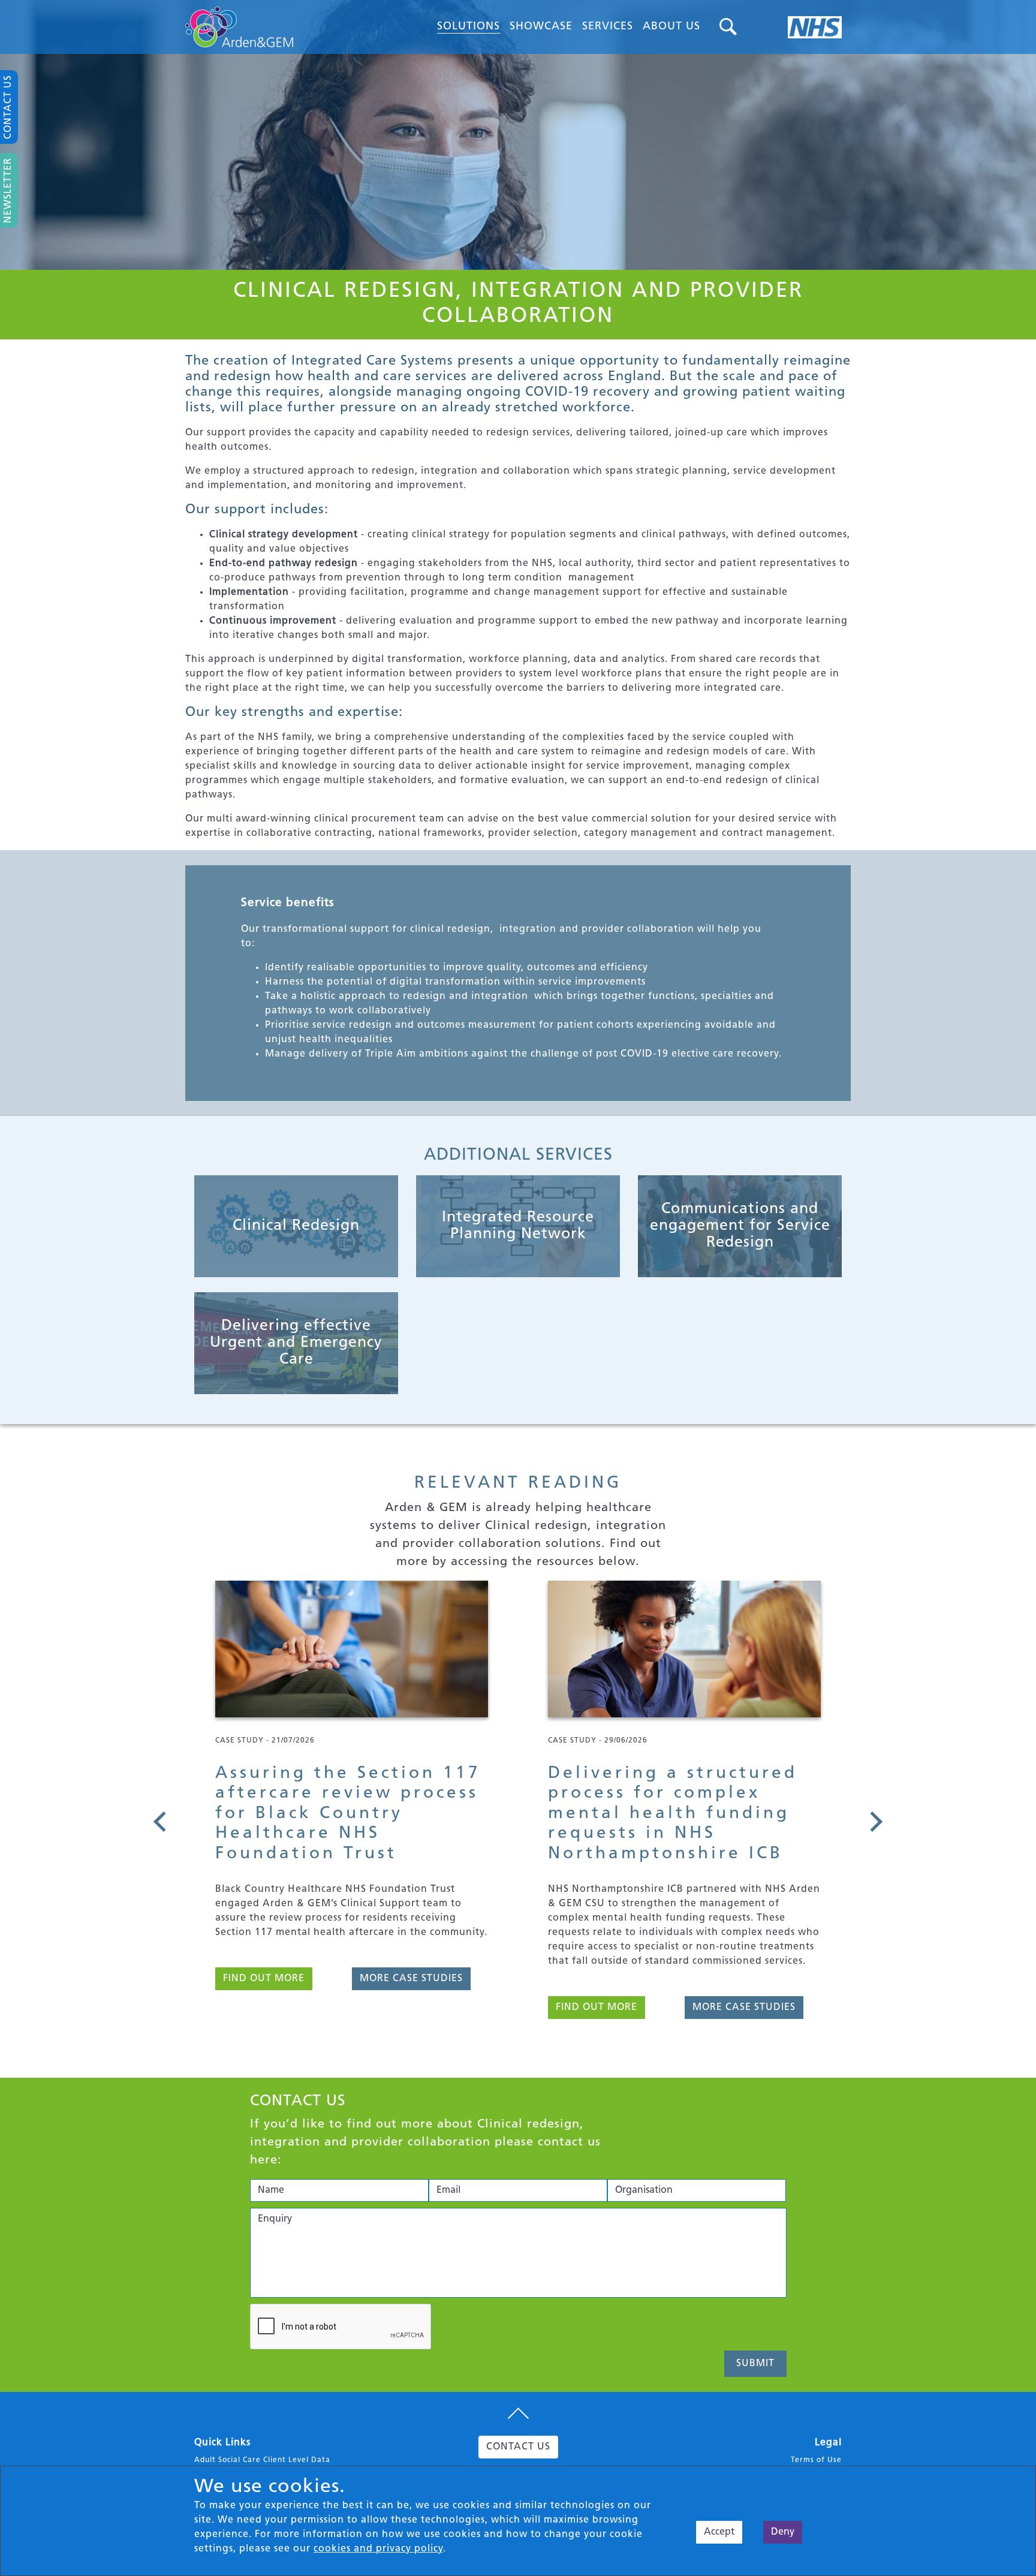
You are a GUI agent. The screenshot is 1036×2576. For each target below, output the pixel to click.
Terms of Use (816, 2460)
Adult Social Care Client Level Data (262, 2460)
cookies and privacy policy (378, 2549)
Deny (783, 2532)
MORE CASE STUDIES (411, 2008)
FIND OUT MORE (264, 2008)
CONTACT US (518, 2447)
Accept (719, 2532)
